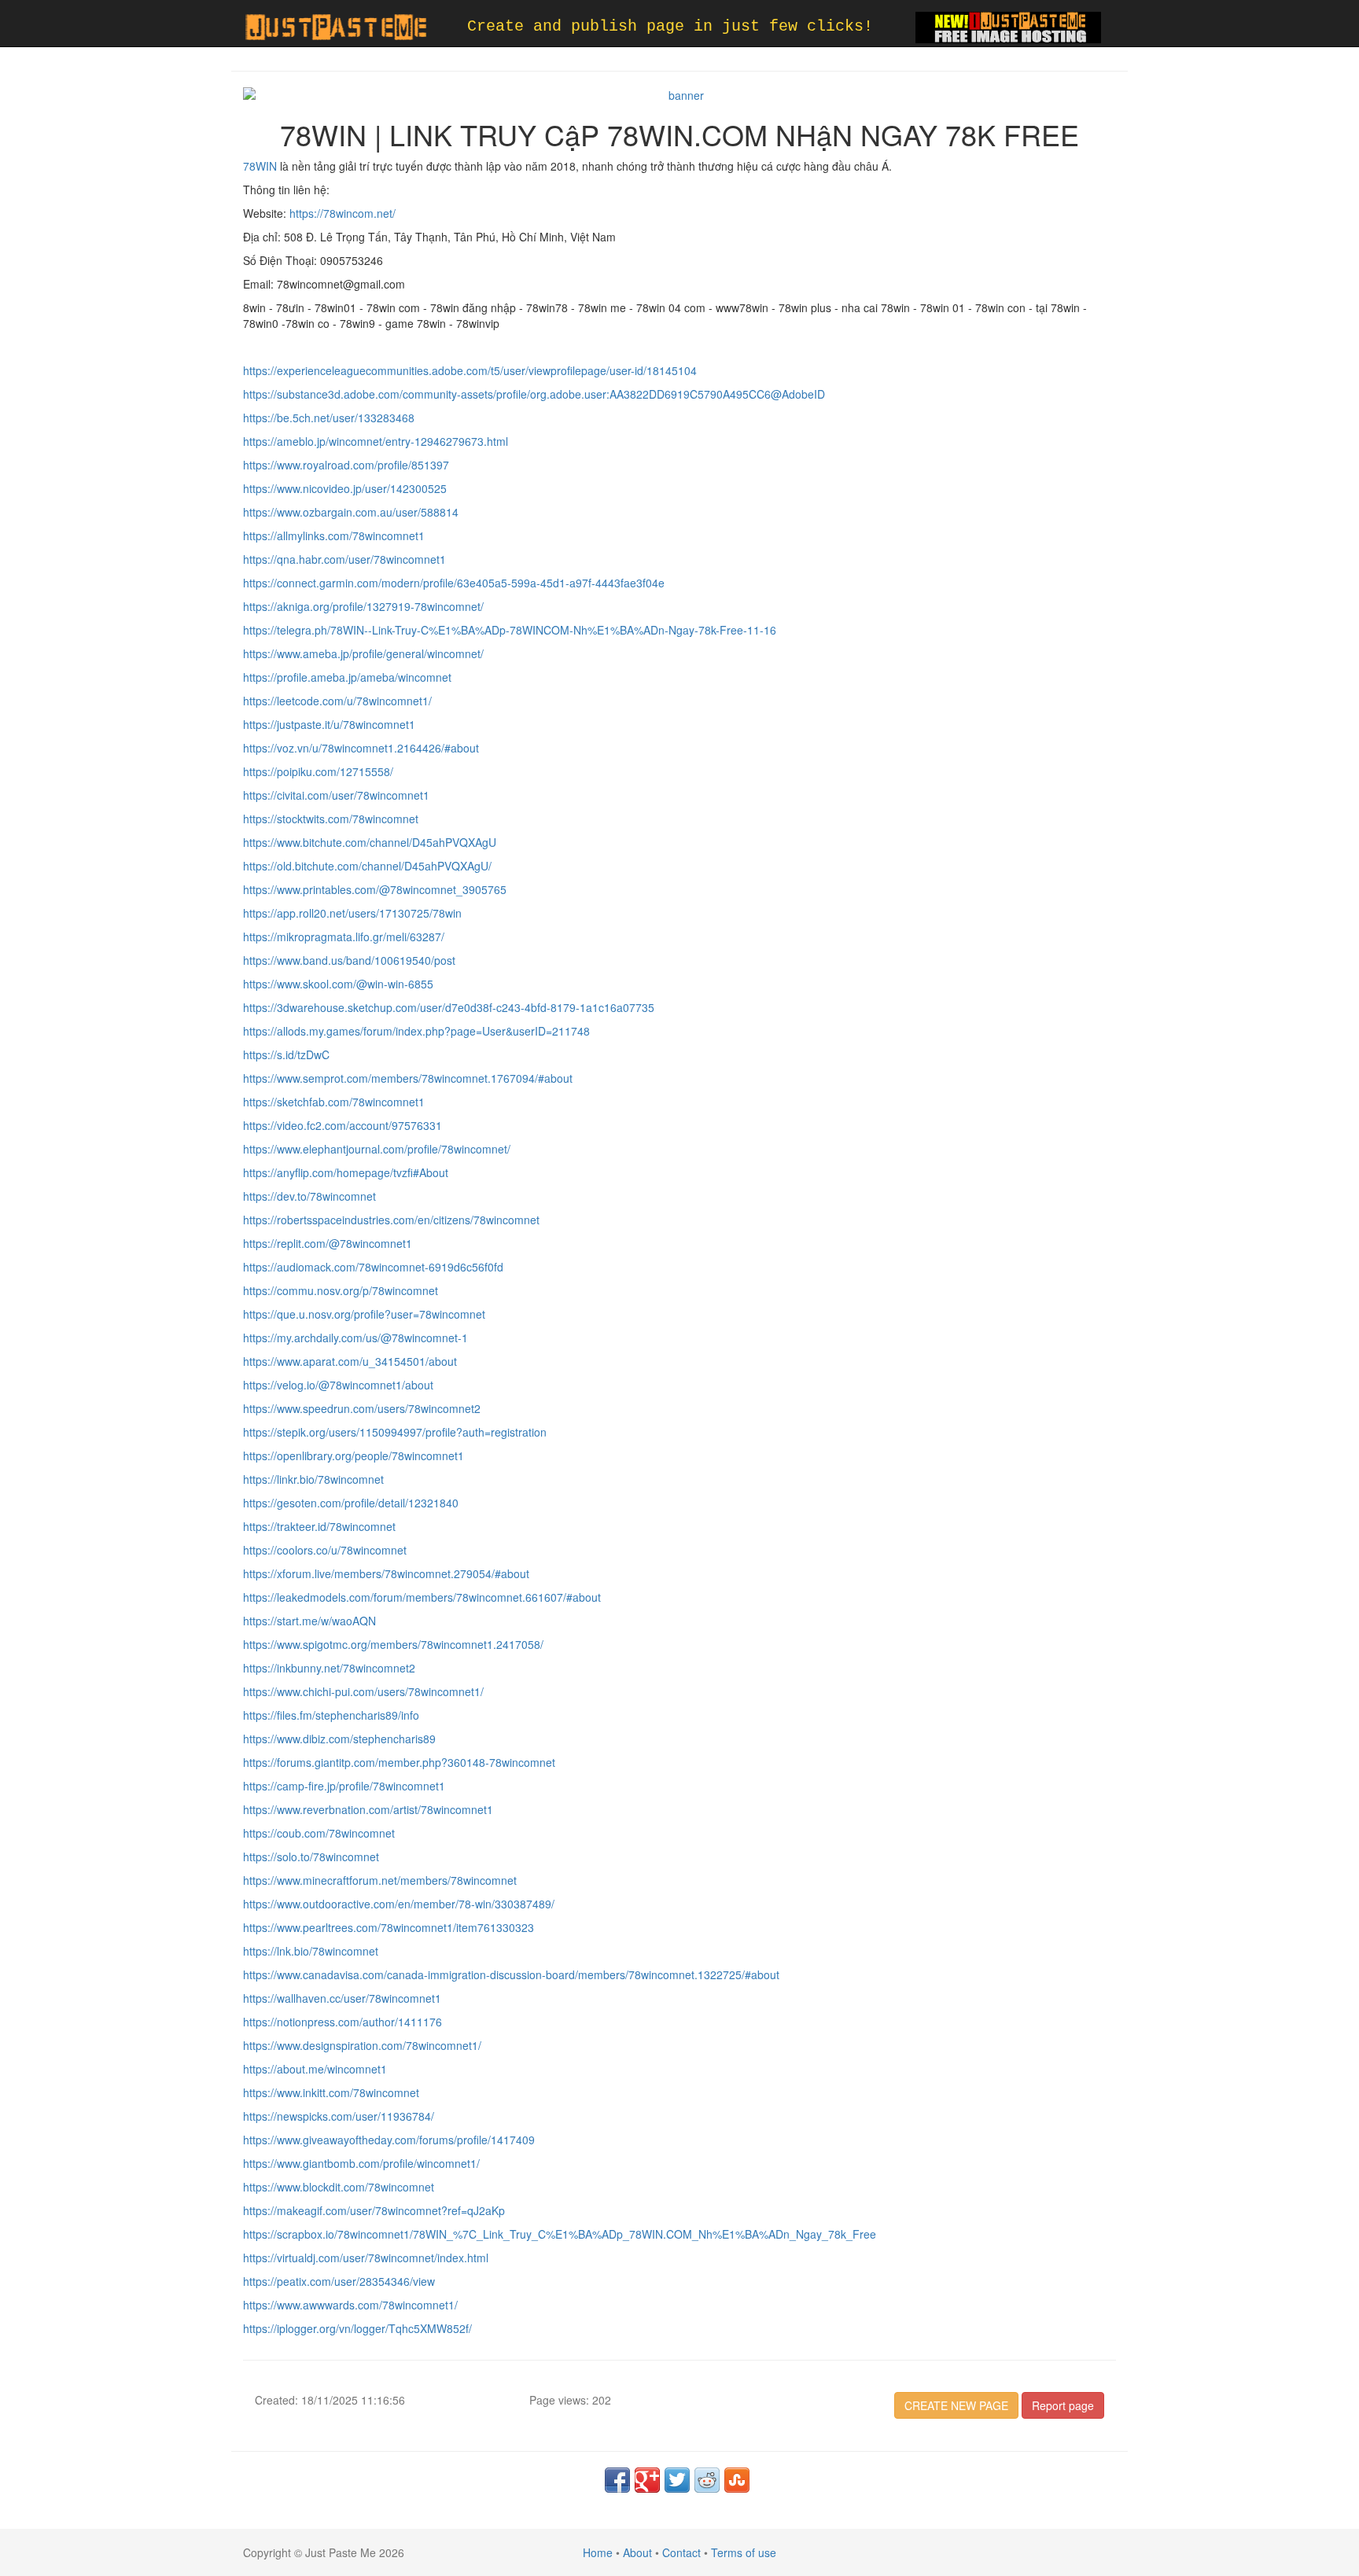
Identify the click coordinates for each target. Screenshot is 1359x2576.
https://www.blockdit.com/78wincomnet (339, 2187)
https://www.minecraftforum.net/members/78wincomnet (380, 1880)
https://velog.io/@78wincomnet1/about (338, 1385)
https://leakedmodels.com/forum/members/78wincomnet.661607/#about (422, 1597)
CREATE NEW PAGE (956, 2405)
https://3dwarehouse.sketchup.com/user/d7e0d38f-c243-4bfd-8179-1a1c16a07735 (449, 1007)
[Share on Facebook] (617, 2480)
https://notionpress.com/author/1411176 (343, 2022)
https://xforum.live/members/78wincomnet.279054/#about (386, 1573)
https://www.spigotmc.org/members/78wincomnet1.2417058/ (393, 1644)
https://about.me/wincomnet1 (315, 2069)
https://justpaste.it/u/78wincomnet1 (329, 724)
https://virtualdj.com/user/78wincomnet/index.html (366, 2258)
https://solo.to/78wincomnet (311, 1857)
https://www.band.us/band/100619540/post (349, 960)
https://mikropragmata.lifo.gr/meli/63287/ (344, 937)
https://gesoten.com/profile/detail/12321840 (351, 1503)
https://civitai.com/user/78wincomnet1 (336, 795)
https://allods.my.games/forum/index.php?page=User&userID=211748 (416, 1031)
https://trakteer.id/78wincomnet (319, 1526)
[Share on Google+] (647, 2480)
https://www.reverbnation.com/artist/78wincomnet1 (368, 1809)
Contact (681, 2552)
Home (598, 2552)
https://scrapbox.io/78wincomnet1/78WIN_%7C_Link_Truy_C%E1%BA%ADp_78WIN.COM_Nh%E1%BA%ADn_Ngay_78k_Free (560, 2234)
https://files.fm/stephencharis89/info (331, 1715)
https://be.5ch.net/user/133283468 (329, 418)
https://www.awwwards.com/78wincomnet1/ (350, 2305)
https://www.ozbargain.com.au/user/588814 (351, 512)
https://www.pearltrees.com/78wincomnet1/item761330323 (389, 1927)
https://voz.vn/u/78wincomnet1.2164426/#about (361, 748)
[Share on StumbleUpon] (737, 2480)
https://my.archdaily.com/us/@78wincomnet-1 (355, 1338)
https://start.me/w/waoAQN (309, 1621)
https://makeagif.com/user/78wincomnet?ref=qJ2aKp (374, 2210)
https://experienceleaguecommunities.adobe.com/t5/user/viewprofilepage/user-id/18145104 (470, 370)
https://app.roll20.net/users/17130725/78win (352, 913)
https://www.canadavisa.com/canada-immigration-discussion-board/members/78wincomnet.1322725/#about (511, 1974)
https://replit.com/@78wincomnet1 (328, 1243)
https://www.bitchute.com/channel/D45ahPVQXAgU (370, 842)
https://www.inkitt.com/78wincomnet (331, 2092)
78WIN (260, 166)
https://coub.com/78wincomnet (319, 1833)
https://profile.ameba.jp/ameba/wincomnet (347, 677)
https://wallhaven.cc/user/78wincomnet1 (342, 1998)
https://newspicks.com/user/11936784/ (339, 2116)
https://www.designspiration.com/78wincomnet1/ (362, 2045)
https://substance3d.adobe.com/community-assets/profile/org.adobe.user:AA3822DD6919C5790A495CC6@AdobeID (534, 394)
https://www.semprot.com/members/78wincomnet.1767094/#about (408, 1078)
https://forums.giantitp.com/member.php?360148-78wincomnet (399, 1762)
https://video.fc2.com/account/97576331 (343, 1125)
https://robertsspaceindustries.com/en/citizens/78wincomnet (391, 1220)
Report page (1063, 2405)
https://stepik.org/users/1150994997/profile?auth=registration (395, 1432)
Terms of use (744, 2552)
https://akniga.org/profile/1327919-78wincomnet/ (363, 606)
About (637, 2552)
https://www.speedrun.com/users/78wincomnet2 (362, 1408)
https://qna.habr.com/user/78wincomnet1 (344, 559)
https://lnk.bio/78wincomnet (311, 1951)
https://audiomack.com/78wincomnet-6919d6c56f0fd (373, 1267)
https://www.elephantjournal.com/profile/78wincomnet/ (377, 1149)
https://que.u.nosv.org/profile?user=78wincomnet (364, 1314)
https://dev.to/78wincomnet (309, 1196)
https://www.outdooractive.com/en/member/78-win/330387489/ (399, 1904)
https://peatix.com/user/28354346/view (339, 2281)
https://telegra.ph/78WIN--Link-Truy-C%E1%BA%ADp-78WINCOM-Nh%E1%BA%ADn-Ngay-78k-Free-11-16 (510, 630)
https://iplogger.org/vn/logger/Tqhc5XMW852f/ (357, 2328)
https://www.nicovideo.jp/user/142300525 (345, 488)
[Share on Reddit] (707, 2480)
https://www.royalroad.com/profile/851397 (346, 465)
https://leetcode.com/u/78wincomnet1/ (337, 701)
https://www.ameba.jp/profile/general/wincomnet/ (363, 653)
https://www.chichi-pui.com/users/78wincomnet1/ (363, 1691)
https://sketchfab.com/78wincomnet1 (334, 1102)
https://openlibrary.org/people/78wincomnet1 (354, 1455)
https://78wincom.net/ (341, 213)
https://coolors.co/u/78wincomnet (325, 1550)
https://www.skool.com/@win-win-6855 (338, 984)
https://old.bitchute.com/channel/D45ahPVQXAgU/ (367, 866)
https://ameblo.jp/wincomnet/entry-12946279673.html (376, 441)
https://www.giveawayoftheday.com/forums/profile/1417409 (389, 2140)
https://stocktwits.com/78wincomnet (331, 819)
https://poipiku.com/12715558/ (318, 771)
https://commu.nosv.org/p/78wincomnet (341, 1290)
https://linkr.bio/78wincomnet (313, 1479)
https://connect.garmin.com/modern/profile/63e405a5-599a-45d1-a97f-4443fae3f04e (454, 583)
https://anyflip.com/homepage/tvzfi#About (346, 1172)
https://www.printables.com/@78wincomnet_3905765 (375, 889)
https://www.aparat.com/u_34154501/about (350, 1361)
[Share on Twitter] (677, 2480)
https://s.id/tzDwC (286, 1054)
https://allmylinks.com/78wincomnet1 (334, 535)
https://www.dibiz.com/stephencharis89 (339, 1739)
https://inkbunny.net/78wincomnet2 (329, 1668)
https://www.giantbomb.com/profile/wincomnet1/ (361, 2163)
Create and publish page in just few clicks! (670, 26)
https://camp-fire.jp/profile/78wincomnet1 (344, 1786)
